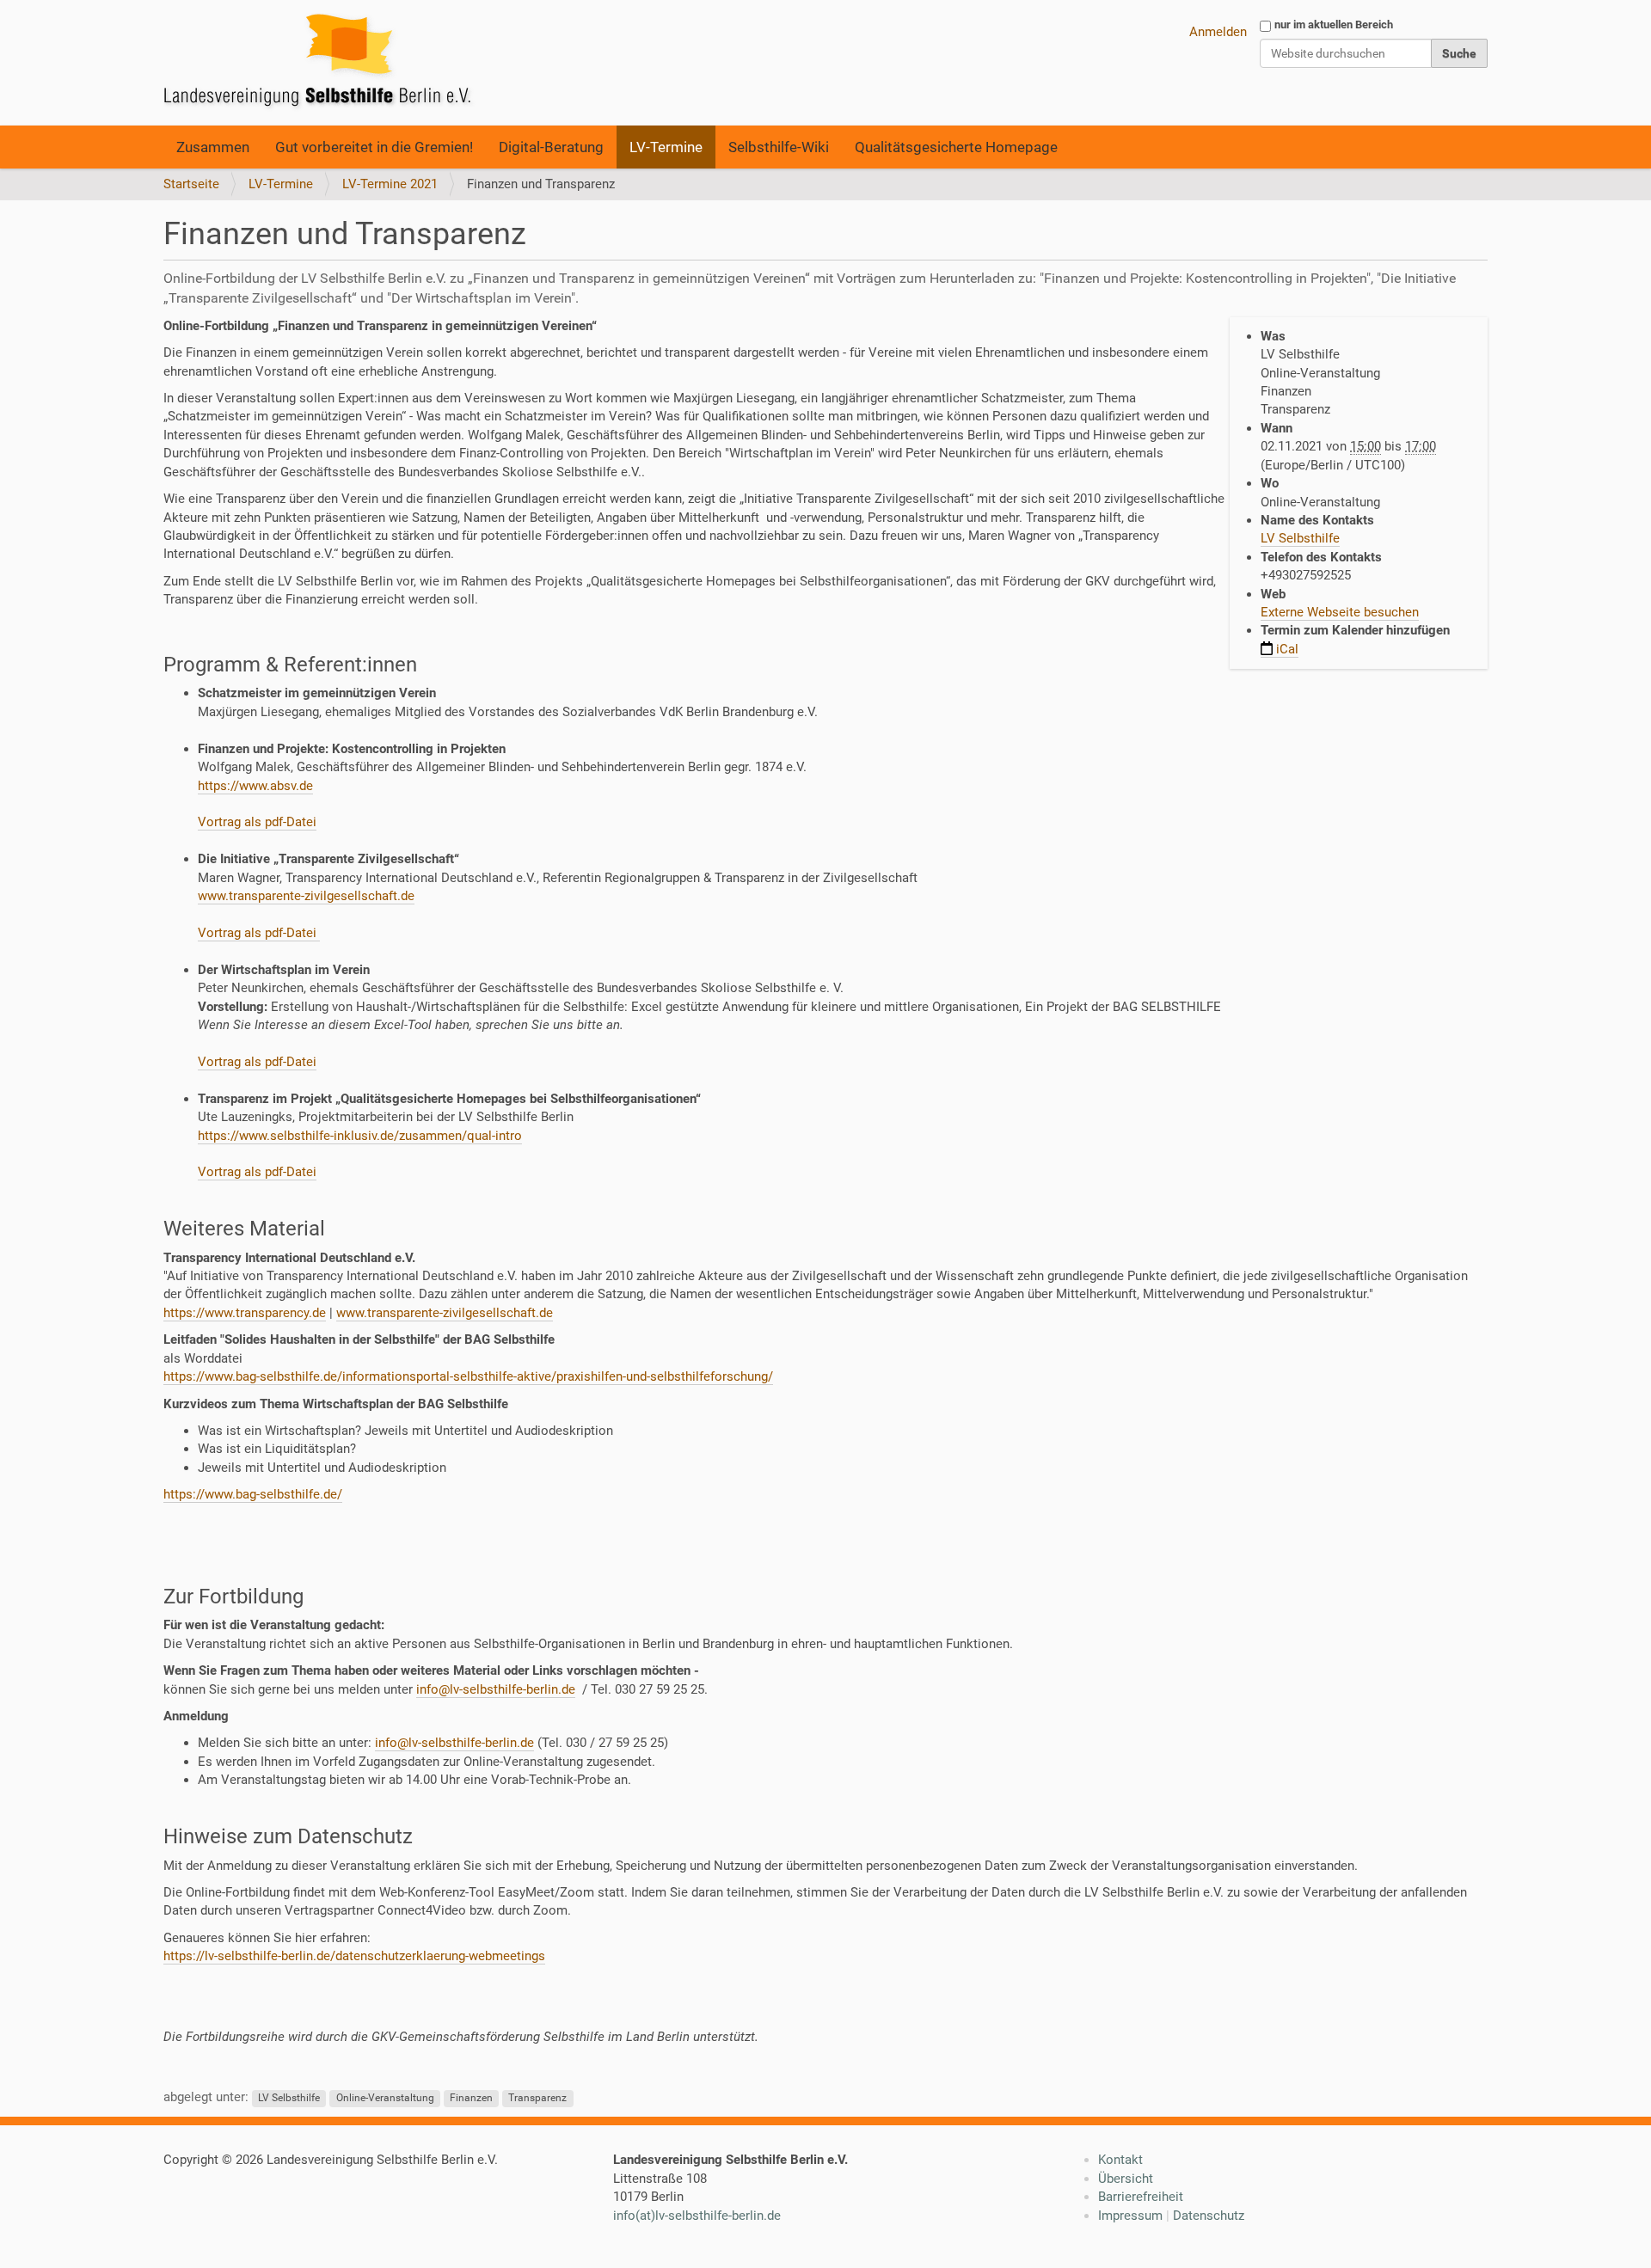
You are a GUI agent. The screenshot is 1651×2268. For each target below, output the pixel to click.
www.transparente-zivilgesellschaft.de (306, 896)
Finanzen (471, 2098)
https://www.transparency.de (245, 1313)
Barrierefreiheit (1141, 2197)
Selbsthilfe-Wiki (779, 147)
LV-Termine (666, 147)
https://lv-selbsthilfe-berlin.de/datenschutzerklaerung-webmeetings (354, 1956)
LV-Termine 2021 (390, 184)
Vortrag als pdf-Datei (257, 822)
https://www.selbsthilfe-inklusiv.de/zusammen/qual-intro (360, 1136)
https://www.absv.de (255, 786)
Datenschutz (1209, 2216)
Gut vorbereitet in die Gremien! (374, 147)
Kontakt (1120, 2160)
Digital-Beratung (551, 147)
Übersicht (1126, 2179)
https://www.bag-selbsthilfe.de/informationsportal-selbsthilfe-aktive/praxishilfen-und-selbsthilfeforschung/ (468, 1376)
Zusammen (213, 147)
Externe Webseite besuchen (1340, 612)
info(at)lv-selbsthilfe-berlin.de (697, 2216)
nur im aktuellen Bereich (1334, 25)
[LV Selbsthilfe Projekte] (322, 63)
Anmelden (1218, 32)
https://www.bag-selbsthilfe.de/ (253, 1494)
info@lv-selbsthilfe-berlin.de (496, 1689)
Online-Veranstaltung (385, 2098)
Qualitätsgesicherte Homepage (956, 147)
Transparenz (537, 2098)
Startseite (191, 184)
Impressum (1130, 2216)
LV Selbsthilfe (1300, 538)
